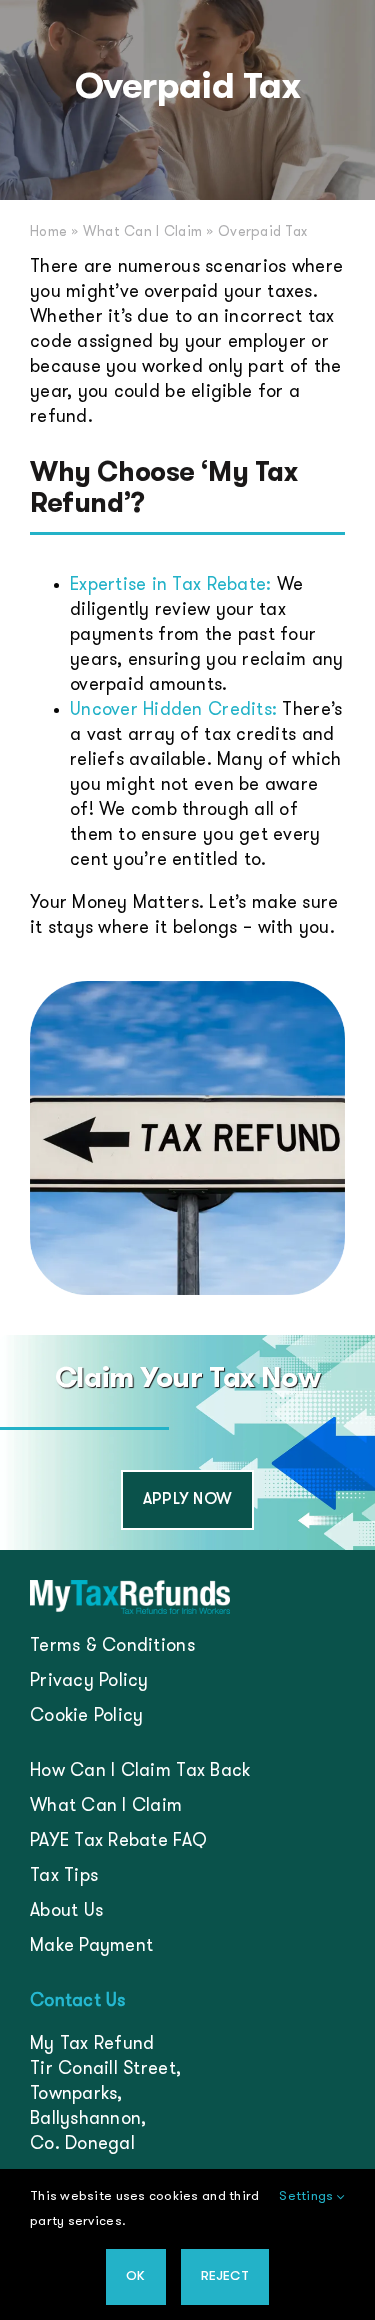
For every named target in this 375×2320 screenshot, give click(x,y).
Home (48, 232)
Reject (225, 2276)
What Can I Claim (142, 232)
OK (135, 2276)
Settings (307, 2196)
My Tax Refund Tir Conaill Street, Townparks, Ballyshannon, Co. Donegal (105, 2094)
